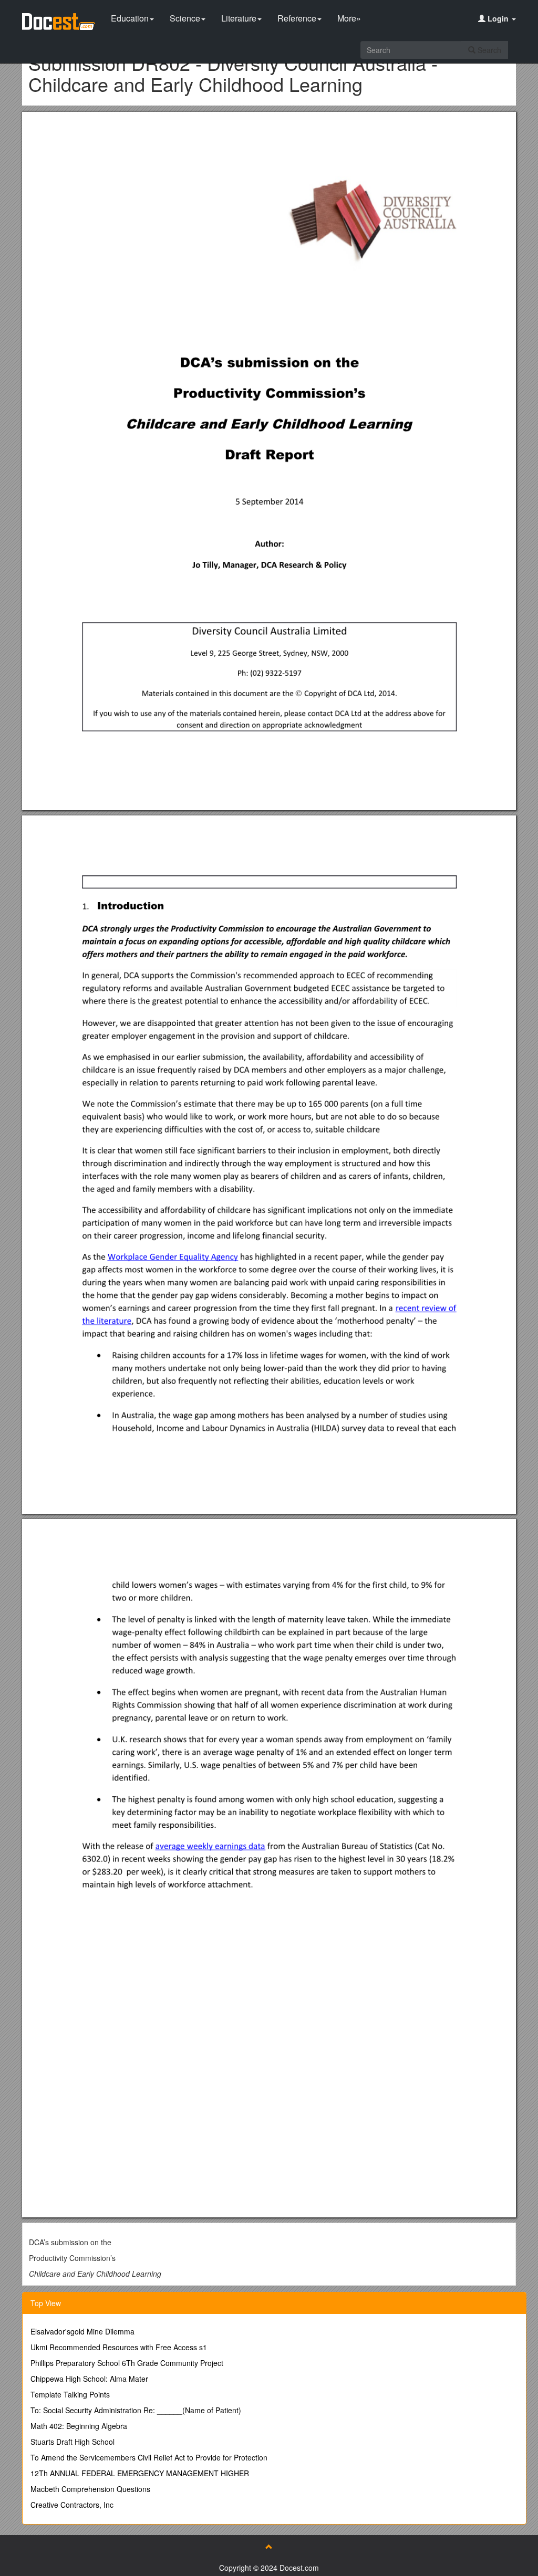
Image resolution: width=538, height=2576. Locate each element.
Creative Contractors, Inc (72, 2505)
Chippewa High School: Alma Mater (89, 2379)
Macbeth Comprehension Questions (90, 2489)
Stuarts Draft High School (73, 2442)
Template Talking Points (70, 2394)
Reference (297, 18)
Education (130, 18)
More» (349, 18)
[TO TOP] (269, 2547)
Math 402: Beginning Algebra (79, 2426)
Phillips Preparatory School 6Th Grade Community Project (127, 2363)
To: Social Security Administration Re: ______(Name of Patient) (136, 2410)
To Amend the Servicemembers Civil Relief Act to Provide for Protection (149, 2457)
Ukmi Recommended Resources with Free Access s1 (119, 2347)
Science (185, 18)
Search (488, 50)
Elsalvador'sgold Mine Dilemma (82, 2331)
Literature (239, 18)
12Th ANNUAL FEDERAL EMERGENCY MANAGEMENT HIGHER (140, 2473)
